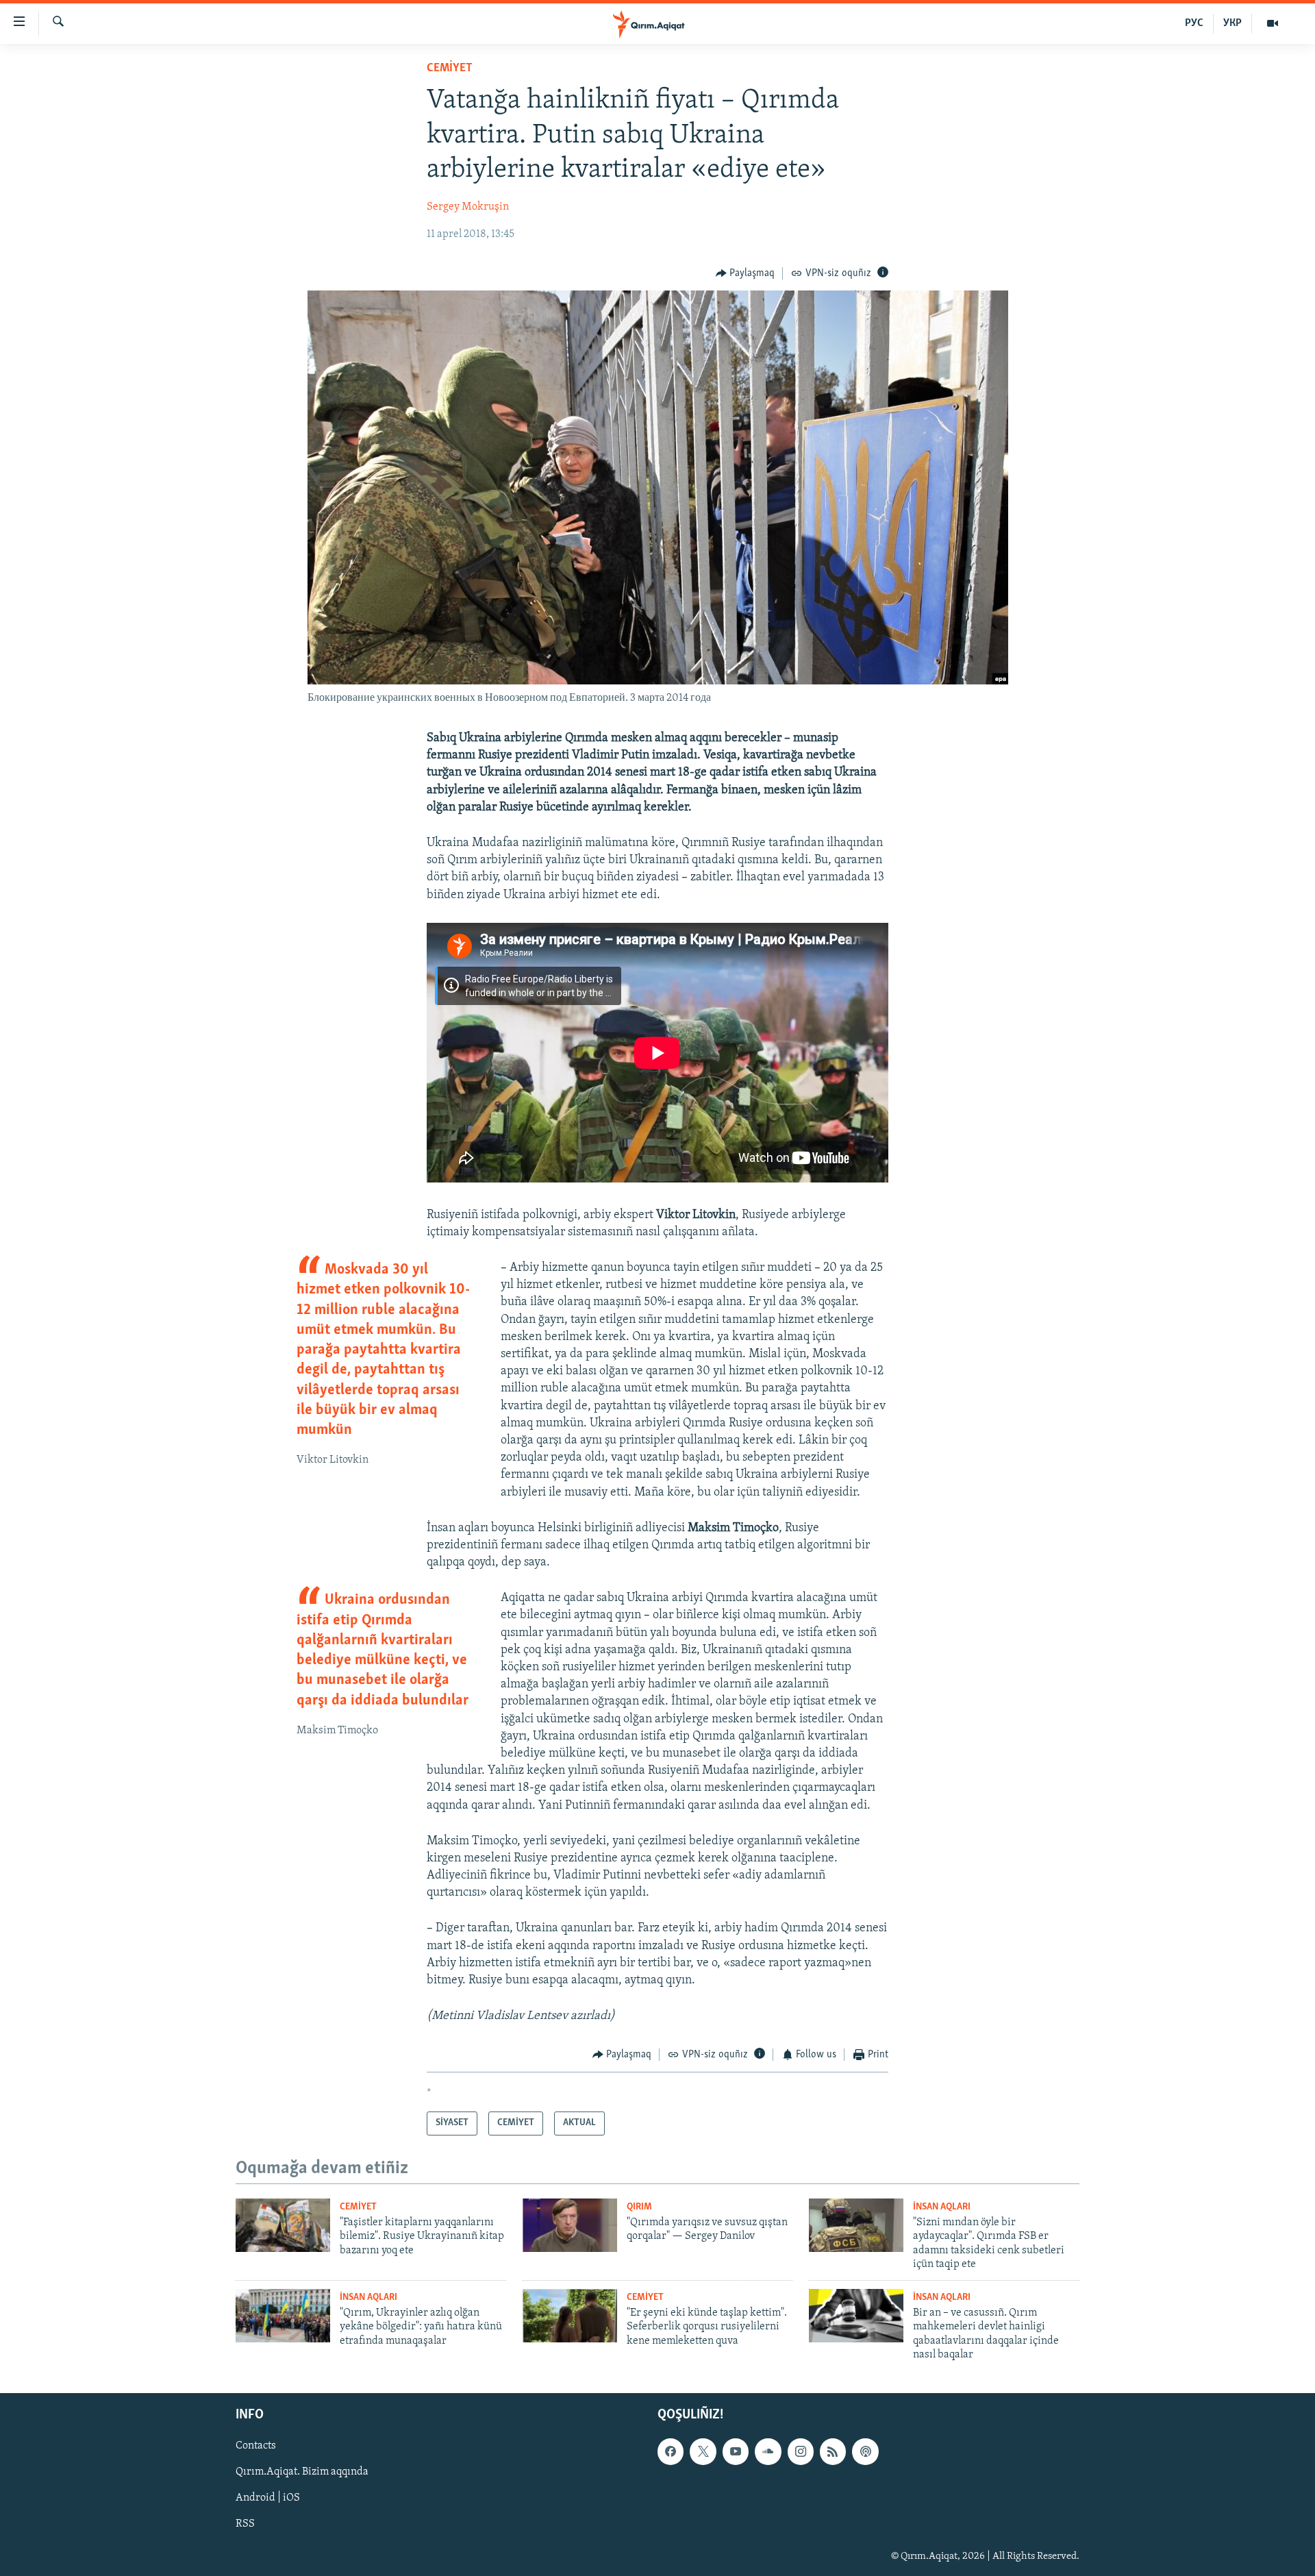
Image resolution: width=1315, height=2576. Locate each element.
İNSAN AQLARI (942, 2207)
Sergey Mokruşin (468, 207)
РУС (1194, 23)
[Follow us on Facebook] (671, 2452)
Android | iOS (268, 2499)
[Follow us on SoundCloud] (768, 2452)
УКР (1232, 23)
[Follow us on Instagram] (801, 2452)
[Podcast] (865, 2452)
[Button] (746, 273)
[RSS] (833, 2452)
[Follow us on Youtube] (736, 2452)
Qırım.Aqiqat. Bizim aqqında (302, 2473)
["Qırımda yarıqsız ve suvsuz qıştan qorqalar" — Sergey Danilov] (570, 2225)
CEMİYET (450, 69)
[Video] (1273, 23)
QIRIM (639, 2207)
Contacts (256, 2447)
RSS (245, 2525)
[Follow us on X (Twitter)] (703, 2452)
